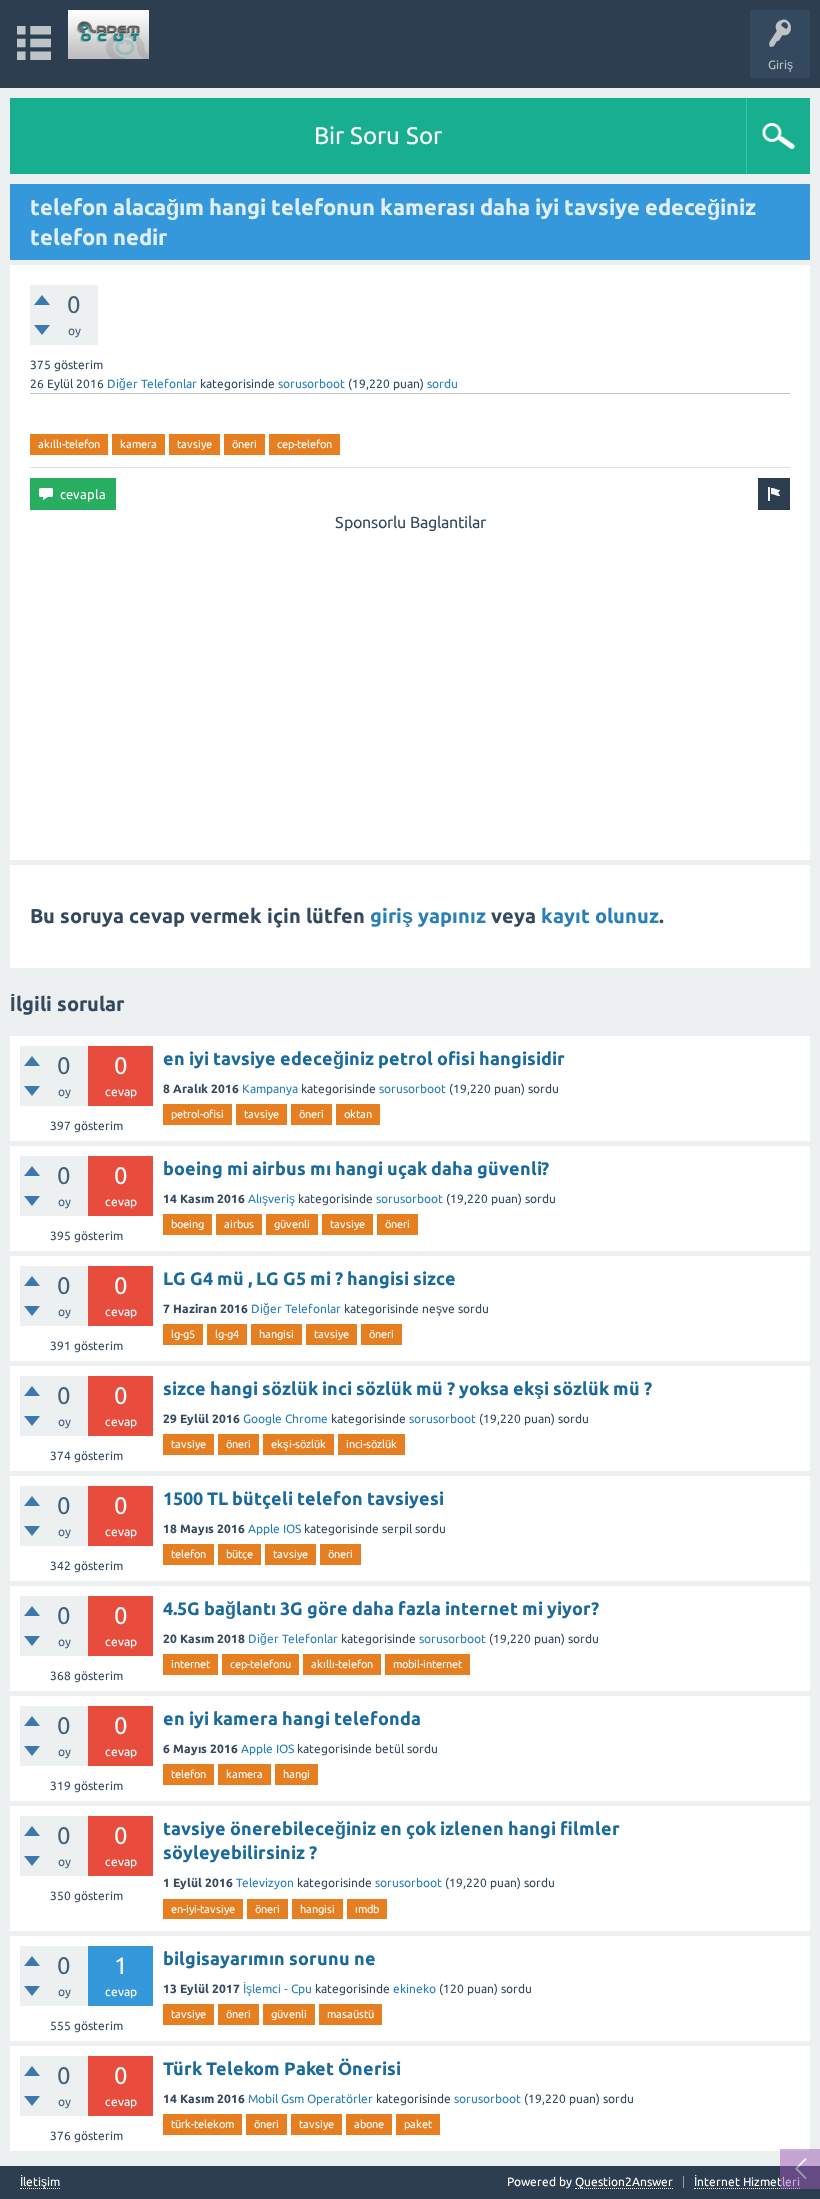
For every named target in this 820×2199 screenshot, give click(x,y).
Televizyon (265, 1882)
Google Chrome (285, 1418)
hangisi (276, 1334)
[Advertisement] (410, 674)
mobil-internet (427, 1664)
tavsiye (194, 444)
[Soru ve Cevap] (109, 34)
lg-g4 (227, 1334)
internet (190, 1664)
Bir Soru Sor (378, 135)
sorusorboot (311, 383)
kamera (138, 444)
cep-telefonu (260, 1664)
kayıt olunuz (600, 915)
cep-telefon (304, 444)
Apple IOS (274, 1528)
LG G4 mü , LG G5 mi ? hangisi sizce (309, 1278)
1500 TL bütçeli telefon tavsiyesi (303, 1498)
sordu (442, 383)
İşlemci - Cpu (277, 1988)
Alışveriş (271, 1198)
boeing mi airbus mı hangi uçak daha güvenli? (356, 1168)
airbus (239, 1224)
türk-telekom (202, 2124)
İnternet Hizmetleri (747, 2181)
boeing (187, 1224)
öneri (244, 444)
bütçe (239, 1554)
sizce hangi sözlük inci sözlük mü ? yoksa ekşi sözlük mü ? (407, 1388)
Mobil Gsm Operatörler (310, 2098)
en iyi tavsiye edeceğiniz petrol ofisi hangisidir (364, 1058)
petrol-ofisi (197, 1114)
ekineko (414, 1988)
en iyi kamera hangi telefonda (292, 1718)
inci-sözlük (371, 1444)
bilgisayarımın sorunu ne (269, 1958)
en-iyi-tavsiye (203, 1909)
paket (418, 2124)
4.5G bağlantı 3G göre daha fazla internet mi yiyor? (381, 1608)
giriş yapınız (428, 915)
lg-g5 (183, 1334)
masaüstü (350, 2014)
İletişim (40, 2182)
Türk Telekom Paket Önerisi (282, 2068)
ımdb (367, 1909)
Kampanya (270, 1088)
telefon (188, 1554)
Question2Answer (624, 2181)
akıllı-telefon (69, 444)
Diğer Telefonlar (152, 383)
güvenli (292, 1224)
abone (369, 2124)
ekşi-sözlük (298, 1444)
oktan (358, 1114)
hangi (296, 1774)
